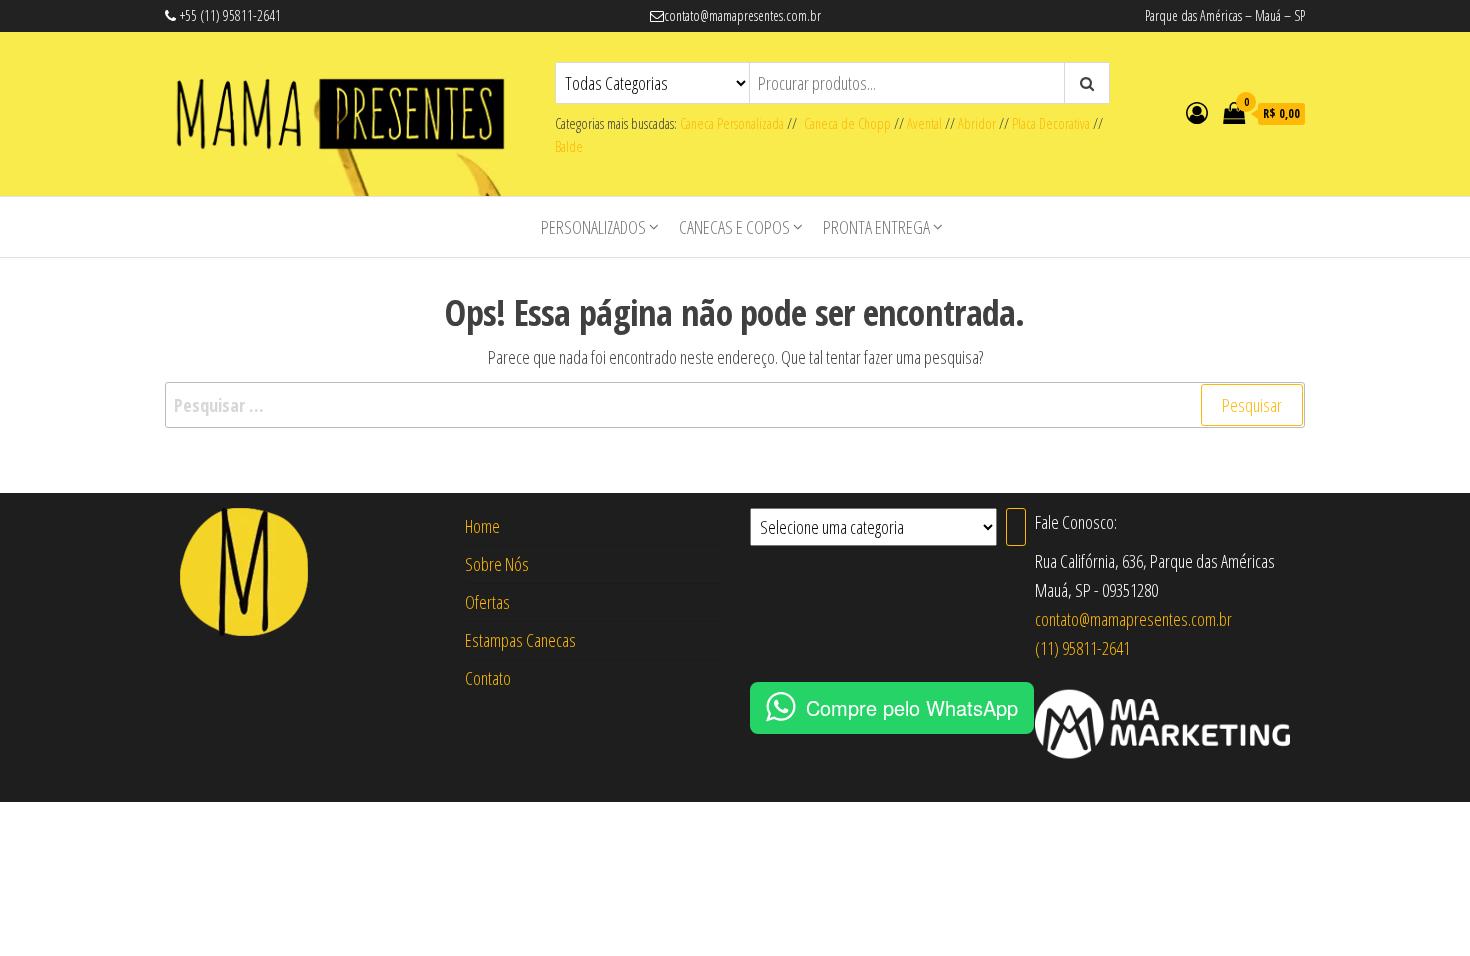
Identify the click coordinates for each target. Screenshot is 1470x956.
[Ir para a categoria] (1016, 527)
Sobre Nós (497, 564)
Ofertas (487, 602)
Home (482, 526)
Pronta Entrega (876, 227)
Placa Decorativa (1051, 123)
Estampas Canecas (520, 640)
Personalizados (593, 227)
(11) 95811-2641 (1082, 648)
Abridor (977, 123)
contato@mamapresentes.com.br (1133, 619)
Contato (488, 678)
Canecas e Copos (734, 227)
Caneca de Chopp (844, 123)
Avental (924, 123)
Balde (569, 146)
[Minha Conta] (1197, 112)
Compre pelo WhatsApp (912, 707)
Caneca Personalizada (732, 123)
